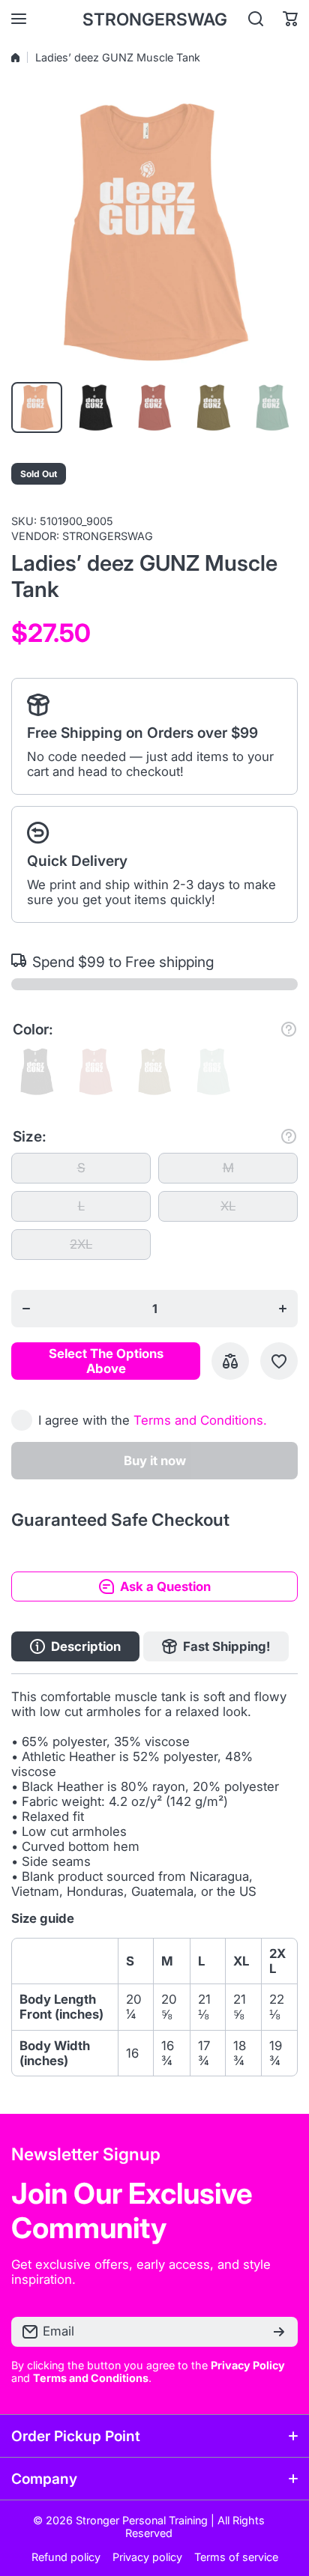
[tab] (216, 1646)
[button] (290, 19)
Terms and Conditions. (200, 1420)
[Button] (289, 1029)
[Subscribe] (279, 2332)
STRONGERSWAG (108, 536)
